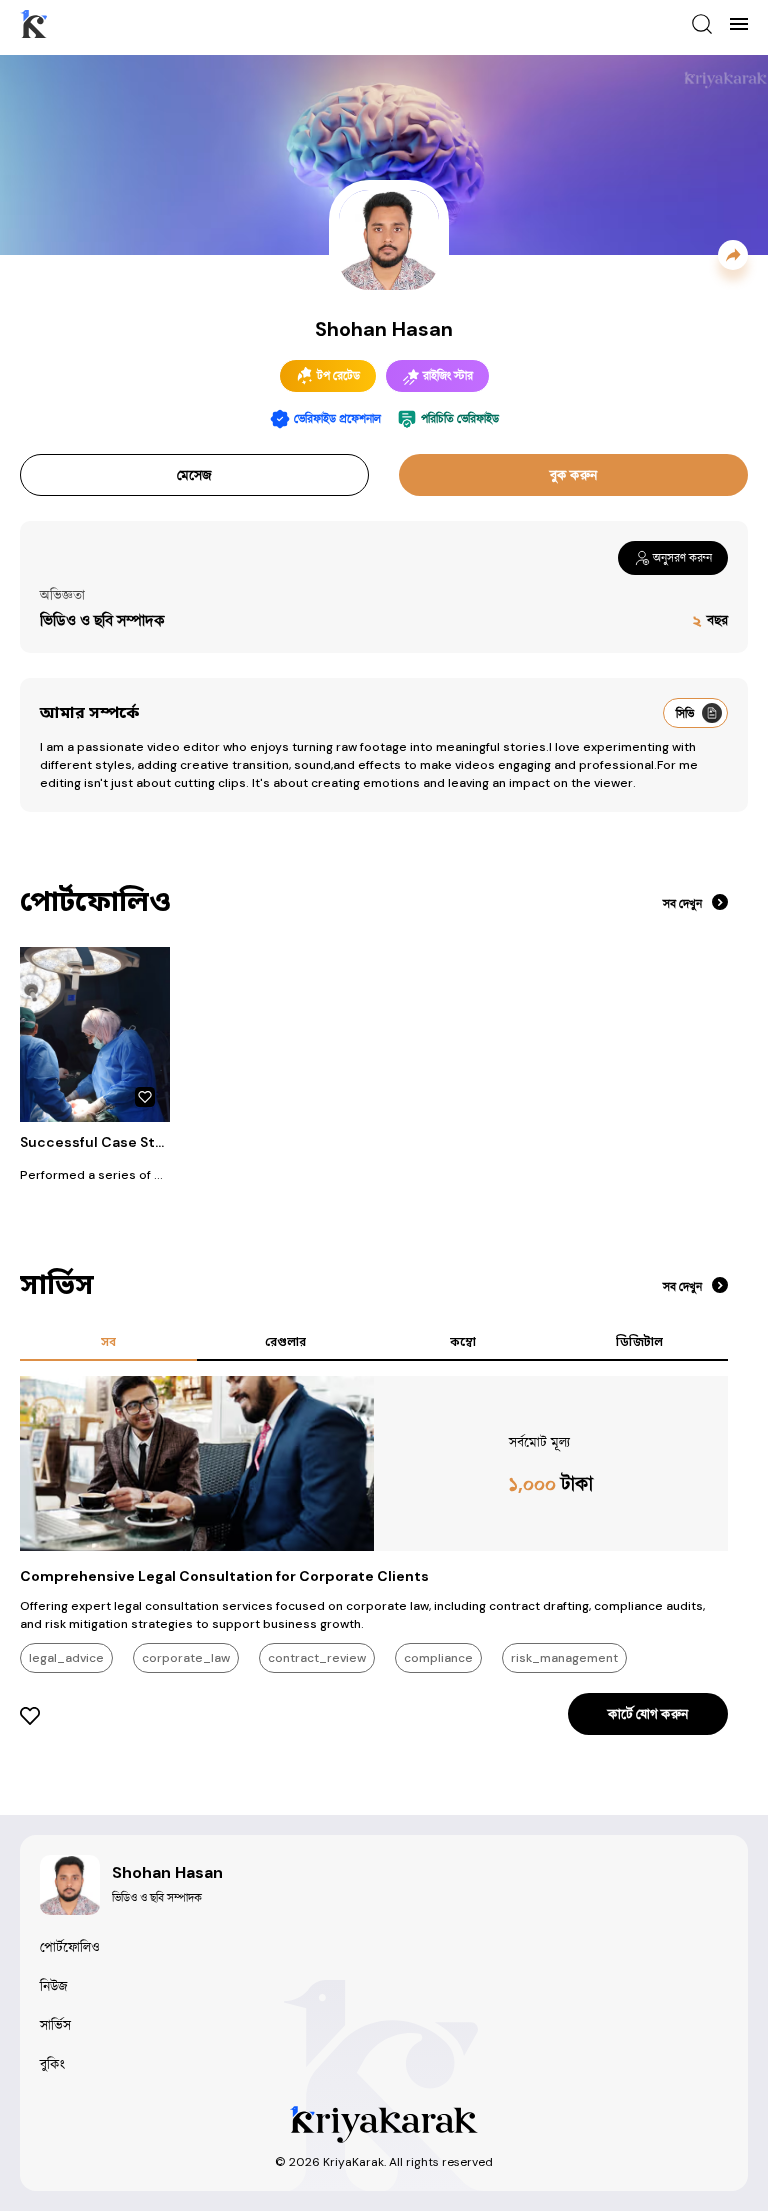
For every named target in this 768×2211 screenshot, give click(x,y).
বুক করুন (573, 475)
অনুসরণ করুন (682, 558)
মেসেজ (194, 475)
